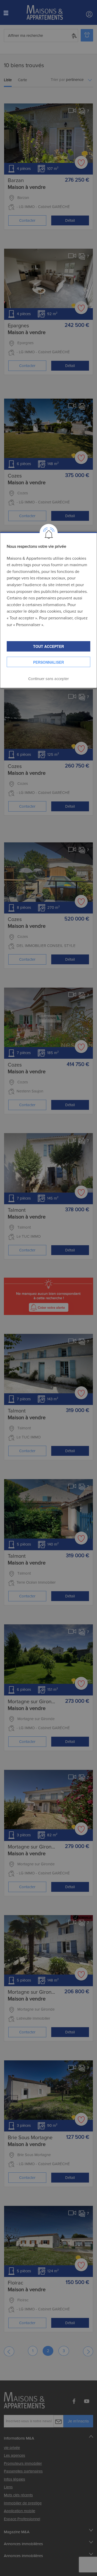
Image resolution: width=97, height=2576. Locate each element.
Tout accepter (48, 646)
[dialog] (48, 610)
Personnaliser (48, 662)
